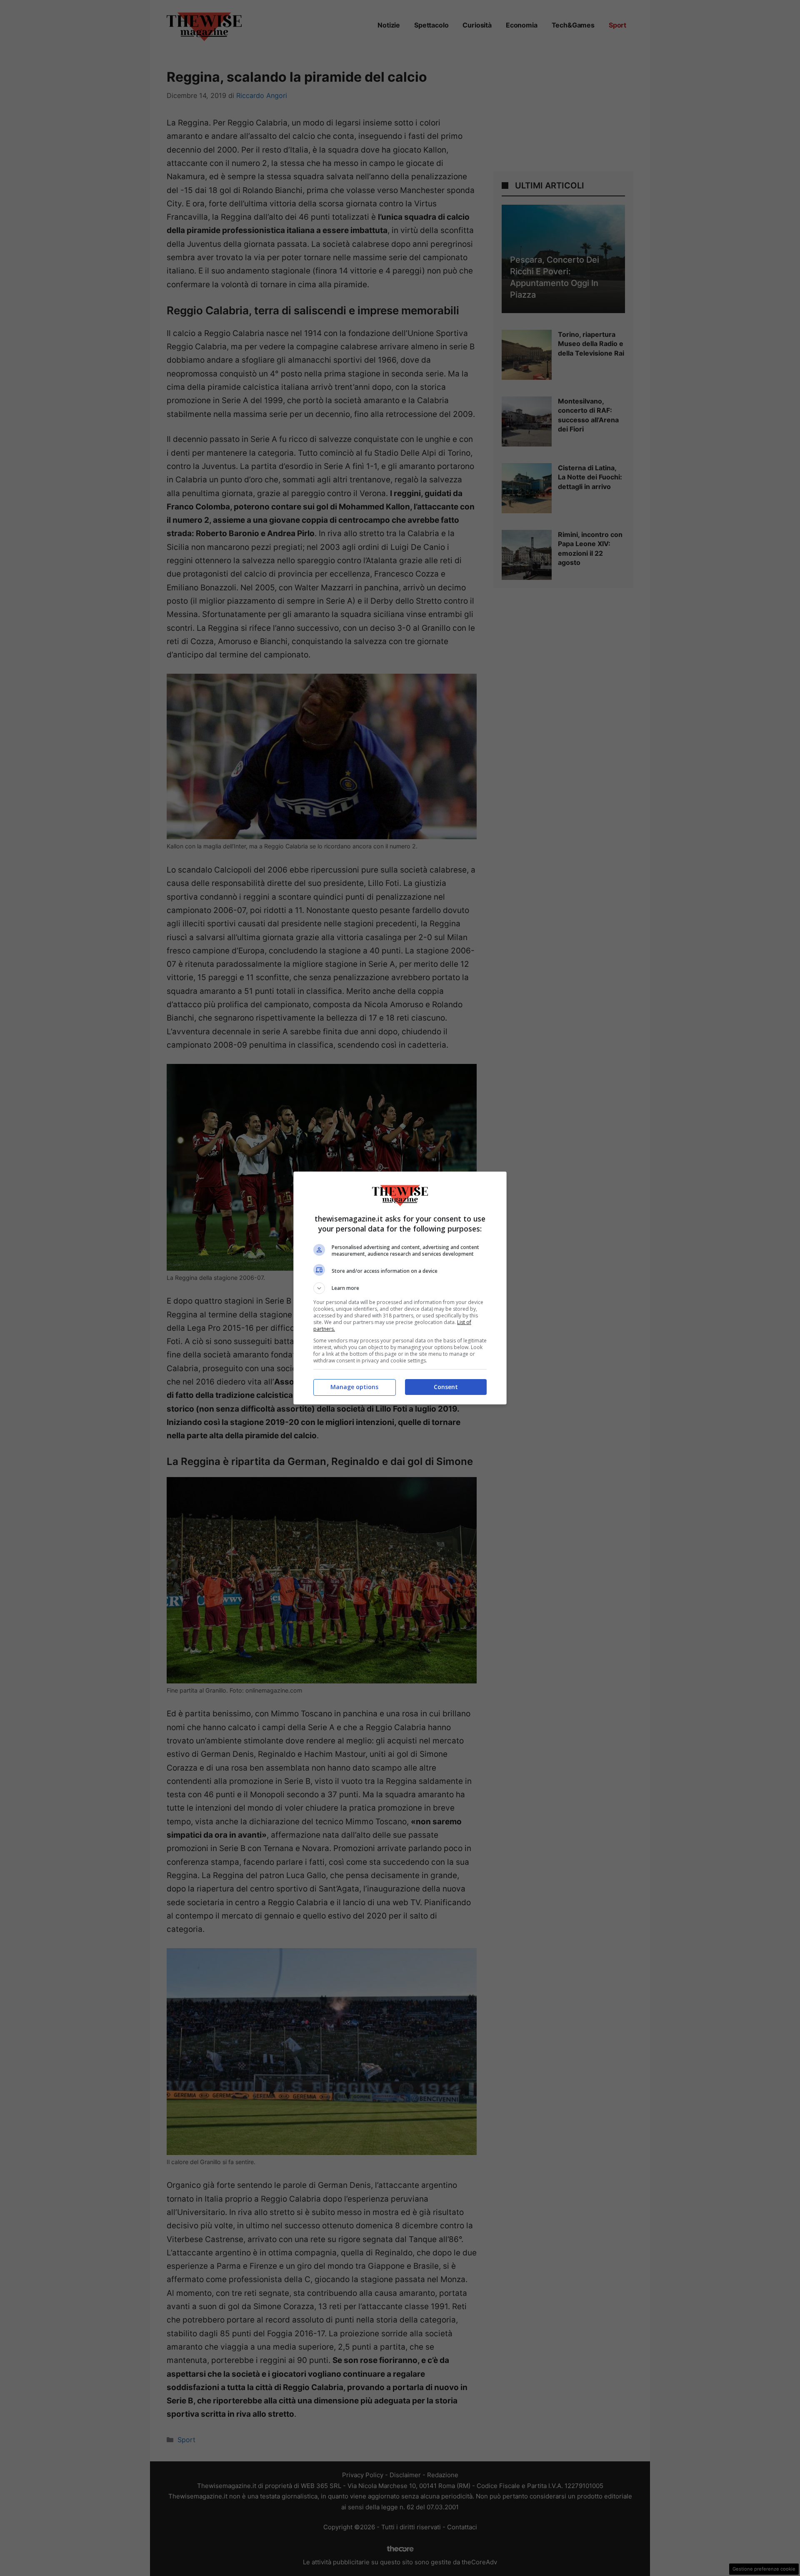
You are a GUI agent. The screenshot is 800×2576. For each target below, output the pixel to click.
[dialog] (400, 1288)
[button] (400, 1288)
